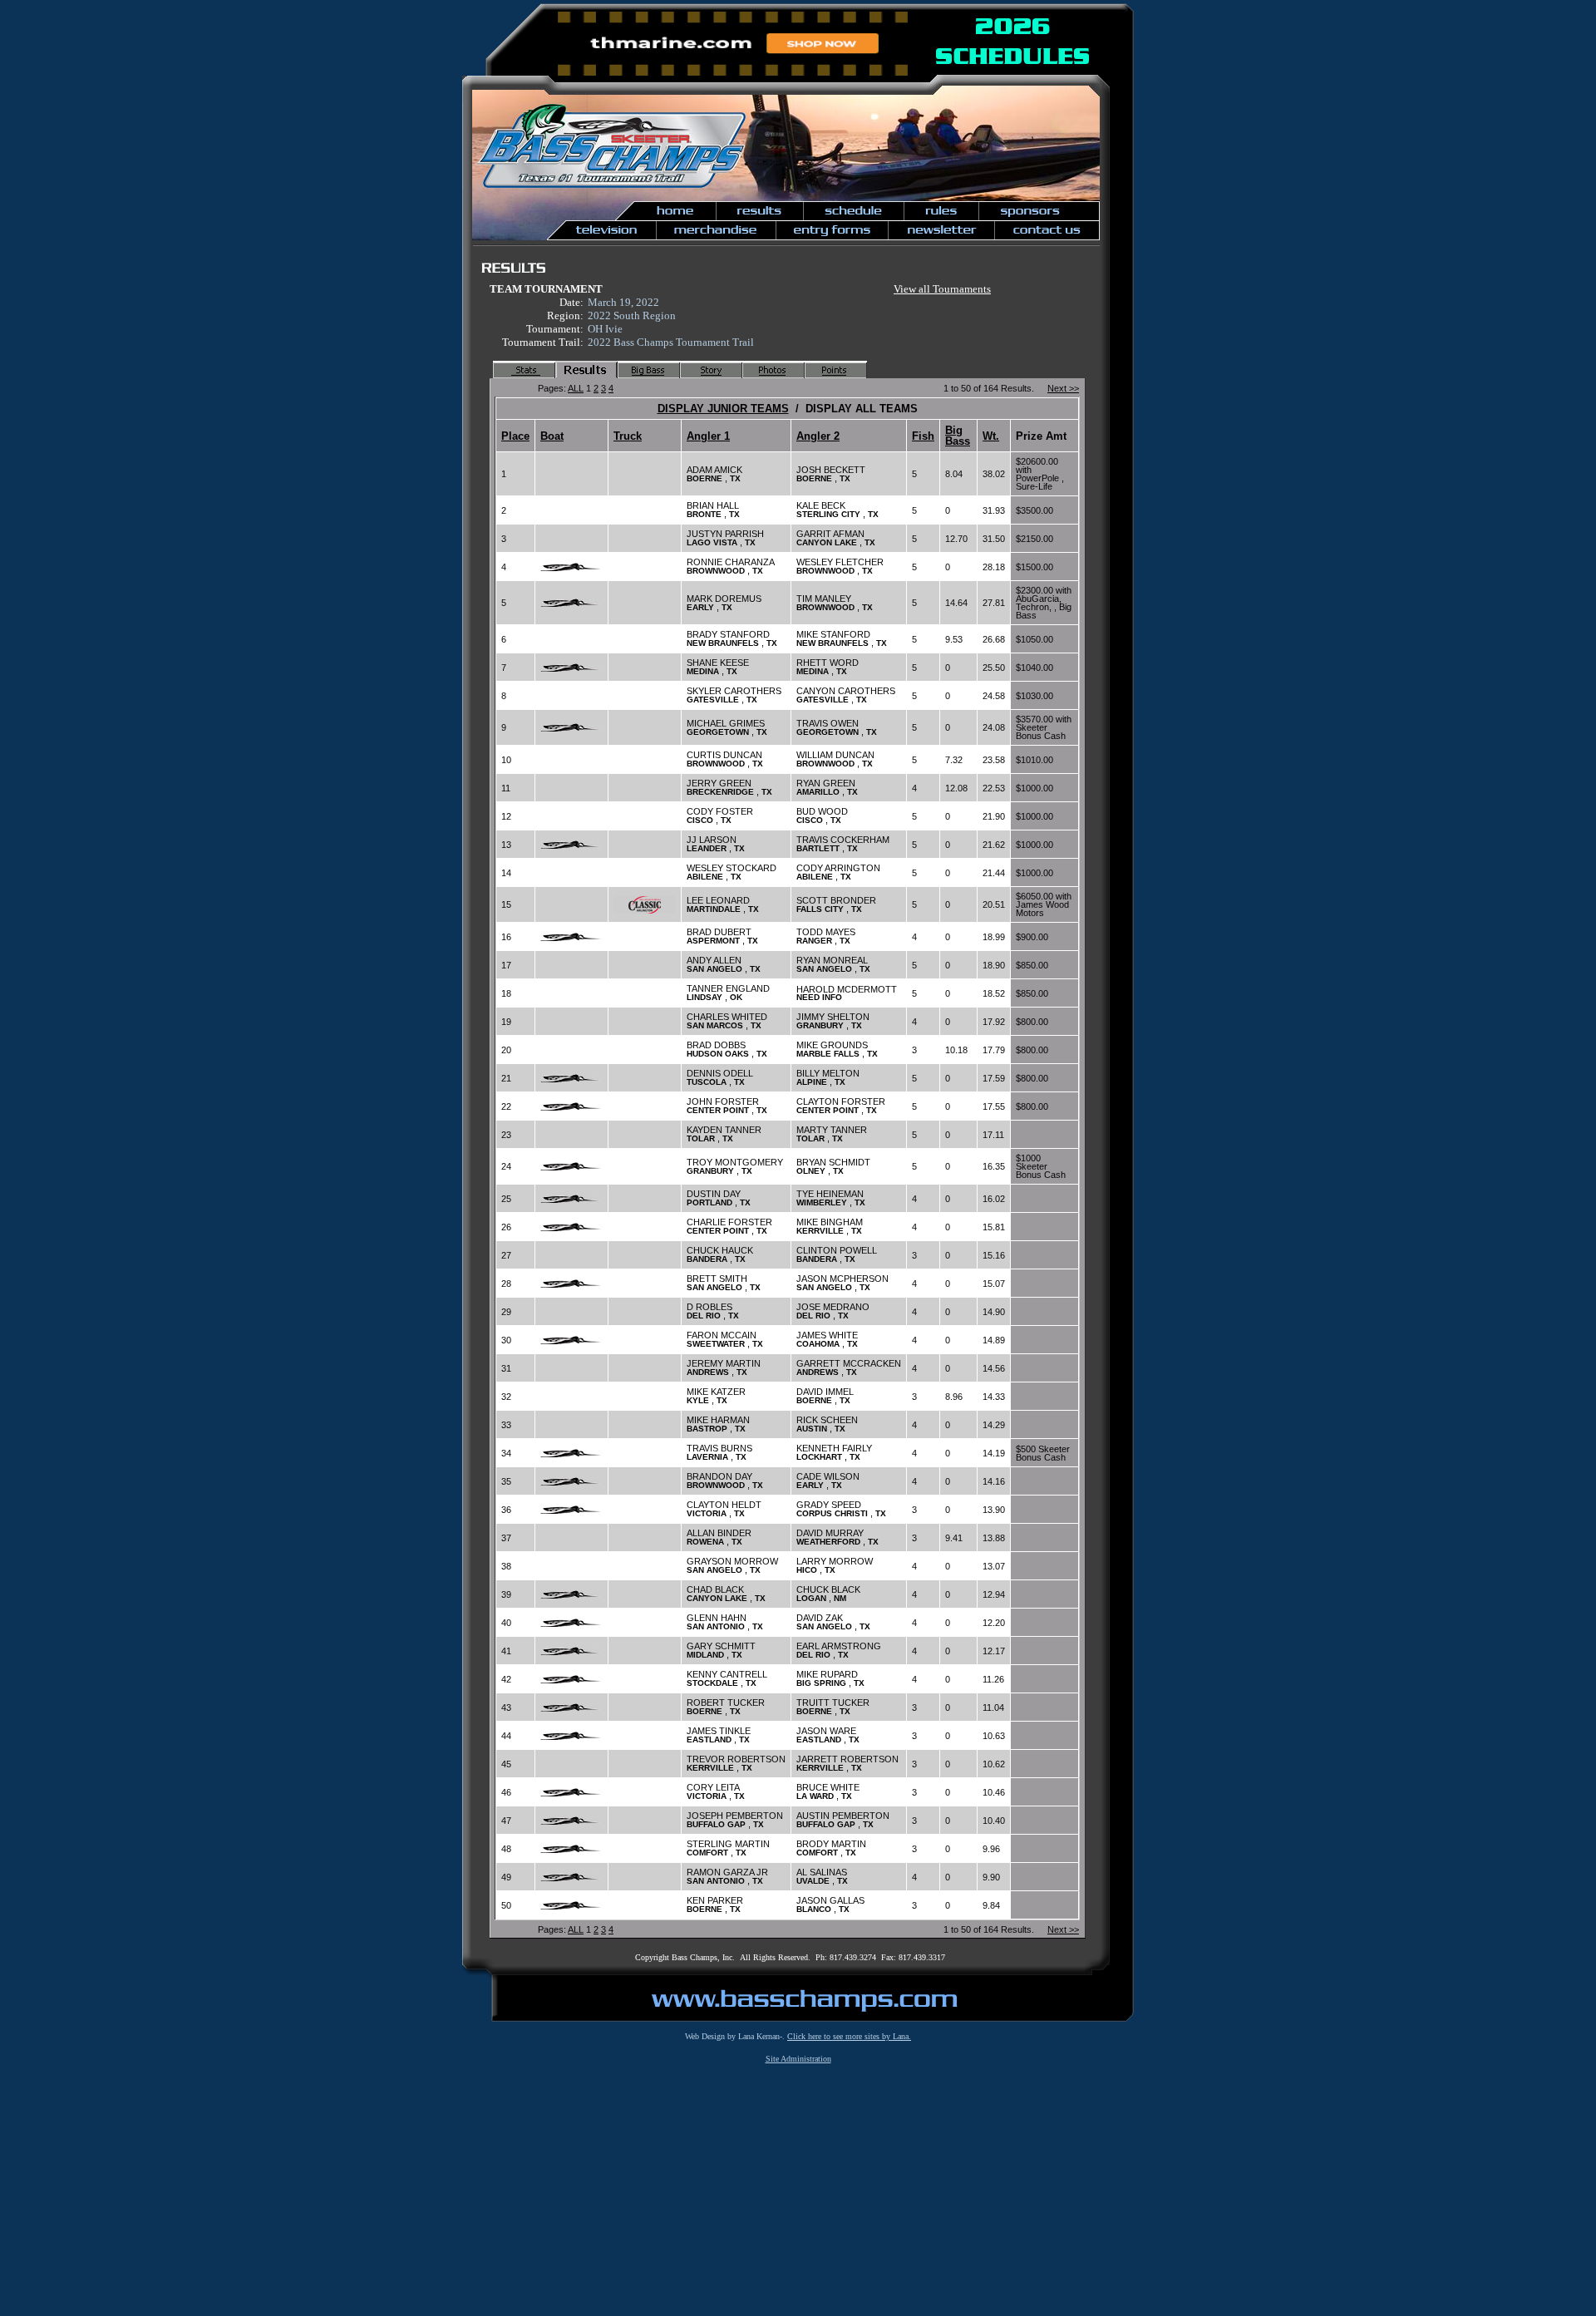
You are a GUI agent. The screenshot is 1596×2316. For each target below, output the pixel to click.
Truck (628, 436)
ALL (576, 388)
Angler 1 (708, 436)
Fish (923, 436)
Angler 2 (818, 436)
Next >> (1063, 388)
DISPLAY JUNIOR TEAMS (723, 409)
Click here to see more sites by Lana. (849, 2036)
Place (515, 436)
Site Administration (798, 2059)
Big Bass (958, 436)
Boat (552, 436)
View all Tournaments (942, 289)
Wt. (991, 436)
